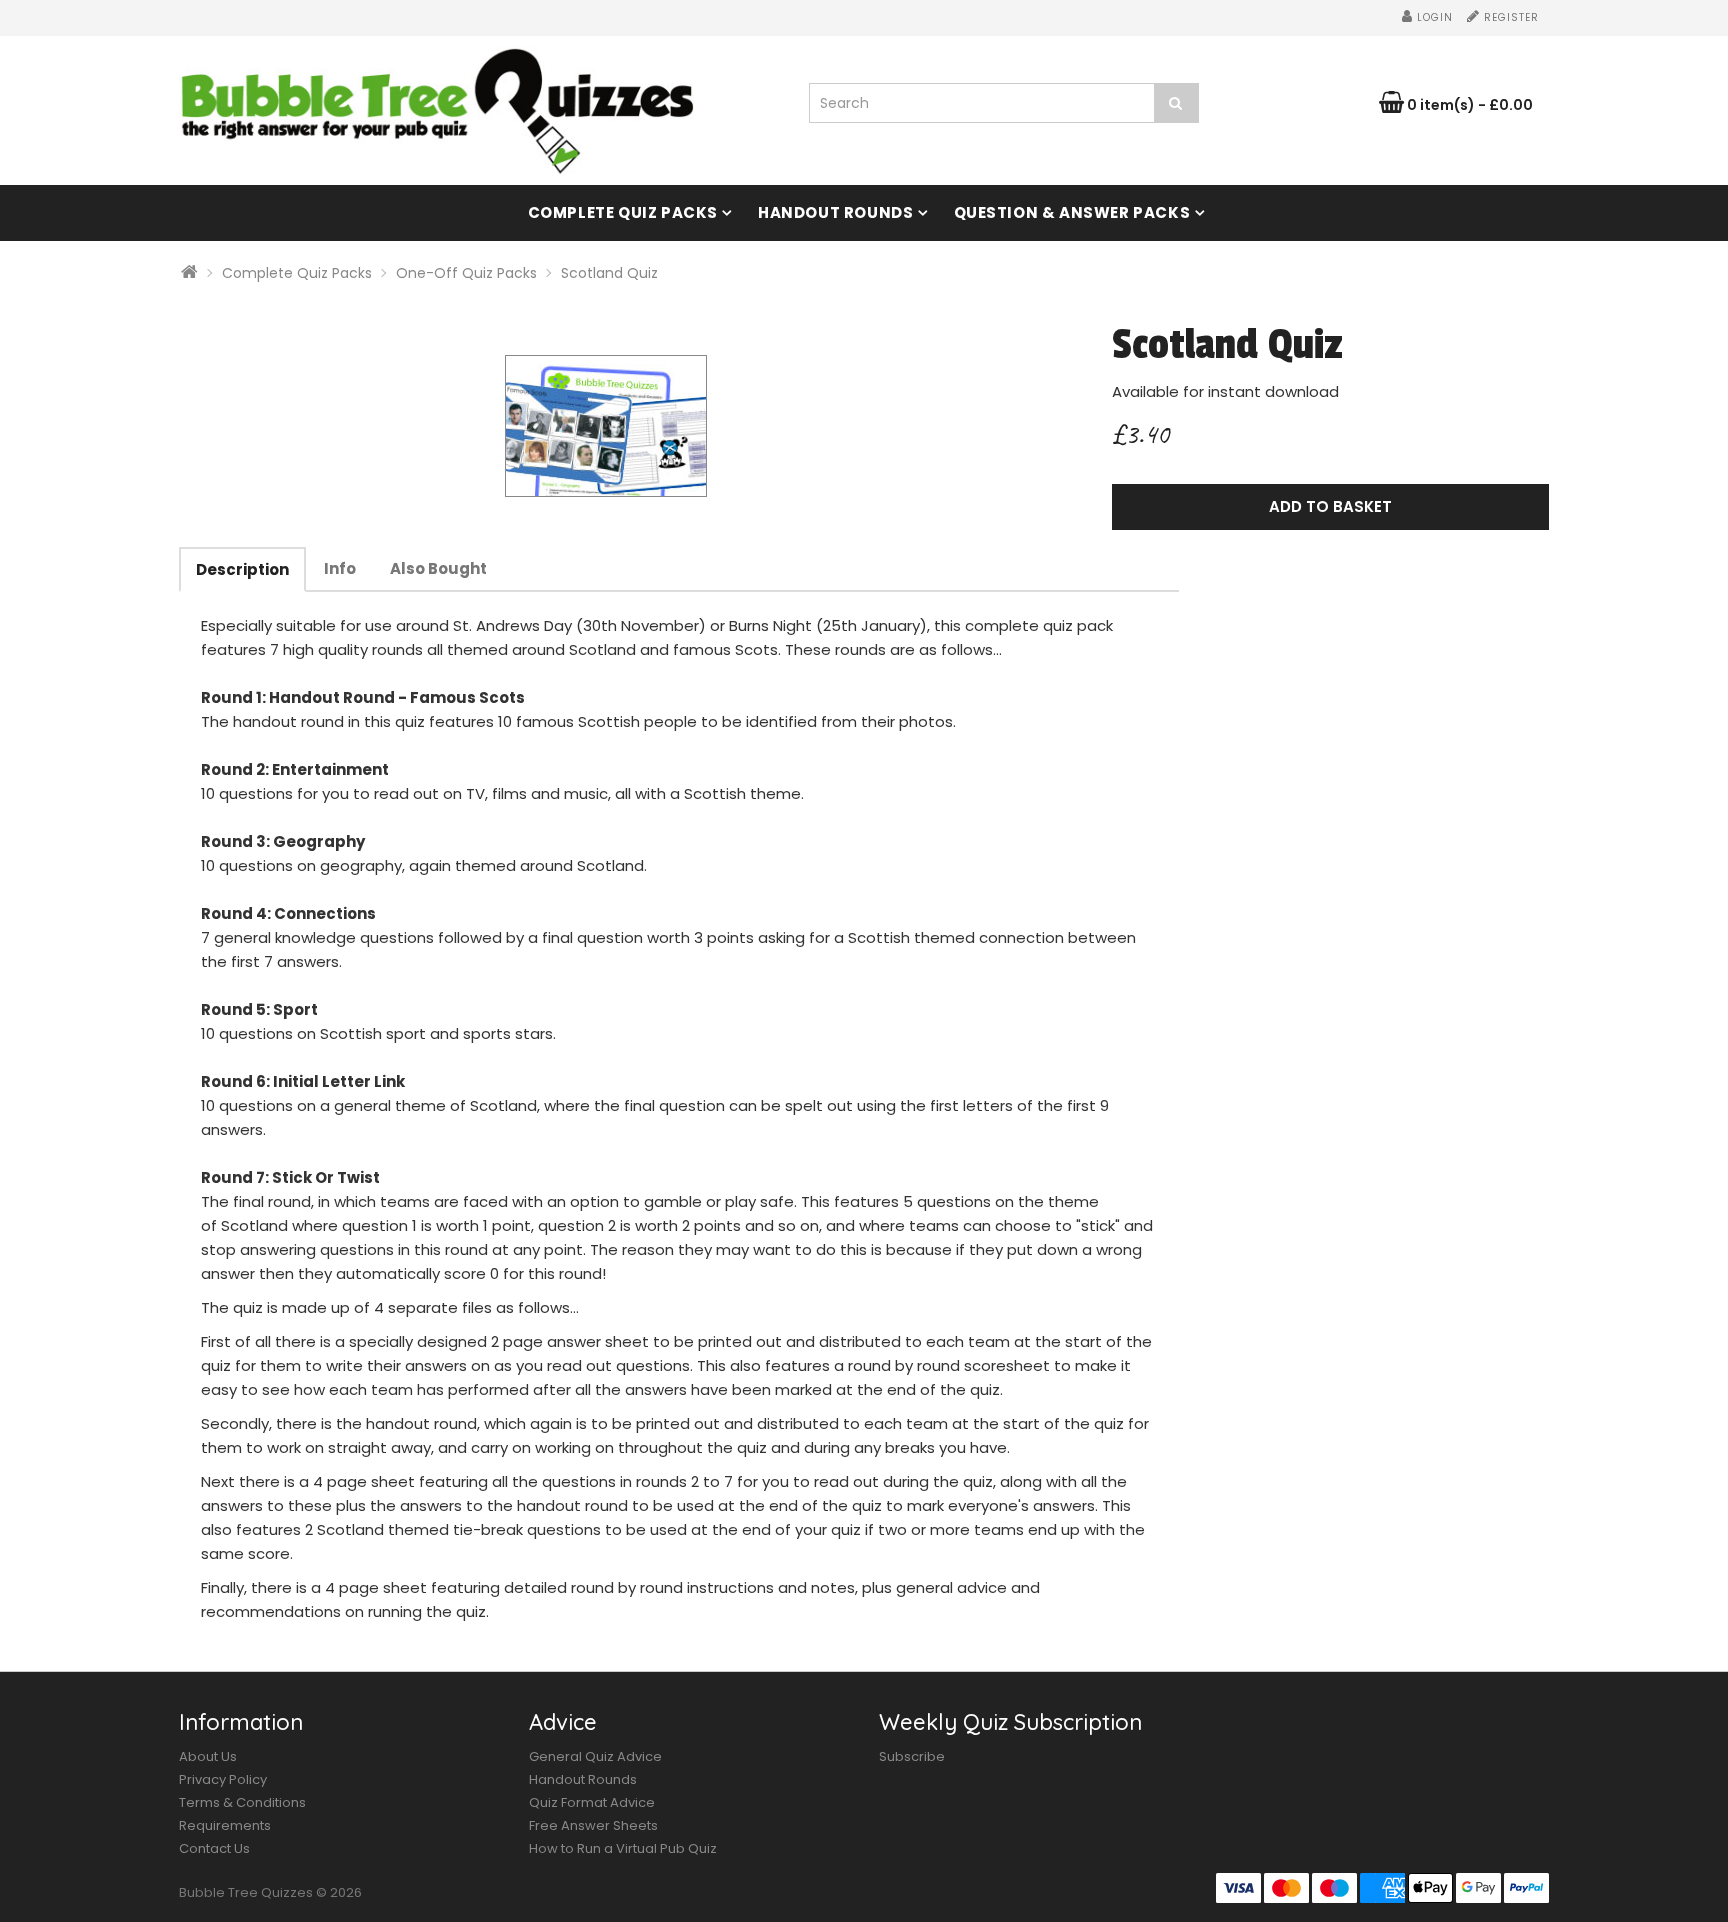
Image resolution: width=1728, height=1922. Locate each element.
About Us (208, 1756)
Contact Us (214, 1848)
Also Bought (438, 568)
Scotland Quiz (609, 273)
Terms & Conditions (242, 1802)
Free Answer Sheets (593, 1825)
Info (340, 568)
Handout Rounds (835, 212)
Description (242, 569)
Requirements (225, 1825)
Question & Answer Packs (1072, 212)
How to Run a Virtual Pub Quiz (623, 1848)
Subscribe (912, 1756)
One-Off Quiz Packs (466, 273)
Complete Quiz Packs (623, 212)
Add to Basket (1330, 506)
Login (1433, 17)
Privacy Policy (223, 1779)
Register (1509, 17)
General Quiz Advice (595, 1756)
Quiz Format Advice (592, 1802)
